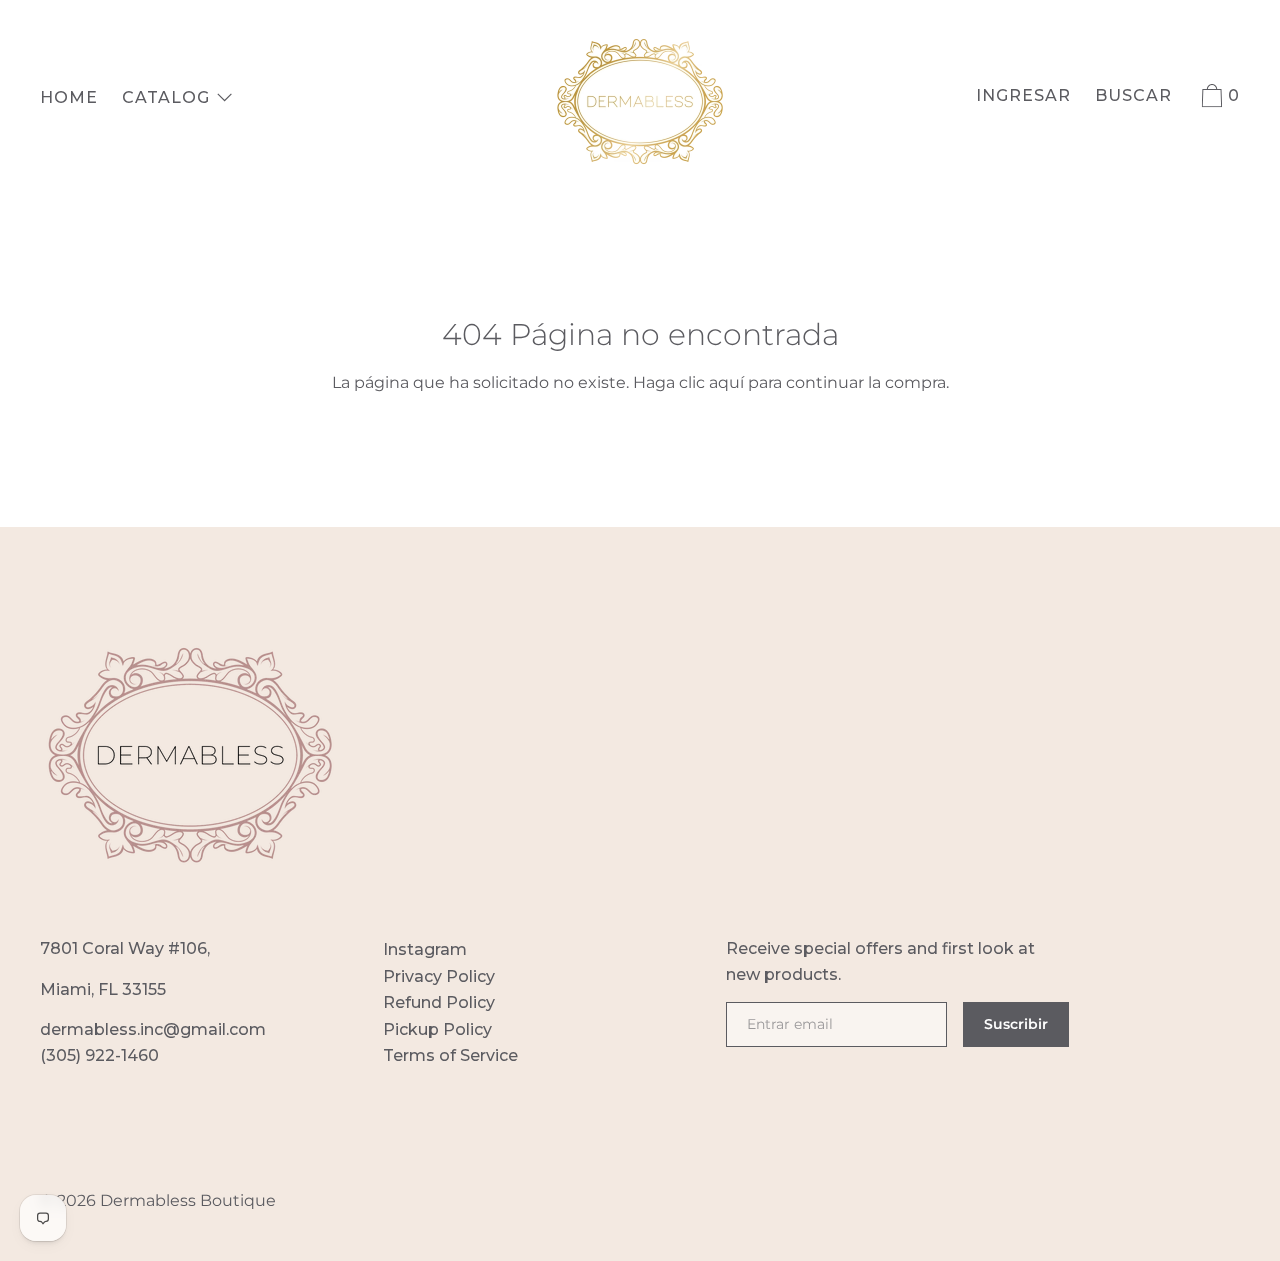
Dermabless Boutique (188, 1200)
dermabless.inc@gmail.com (153, 1029)
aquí (726, 382)
